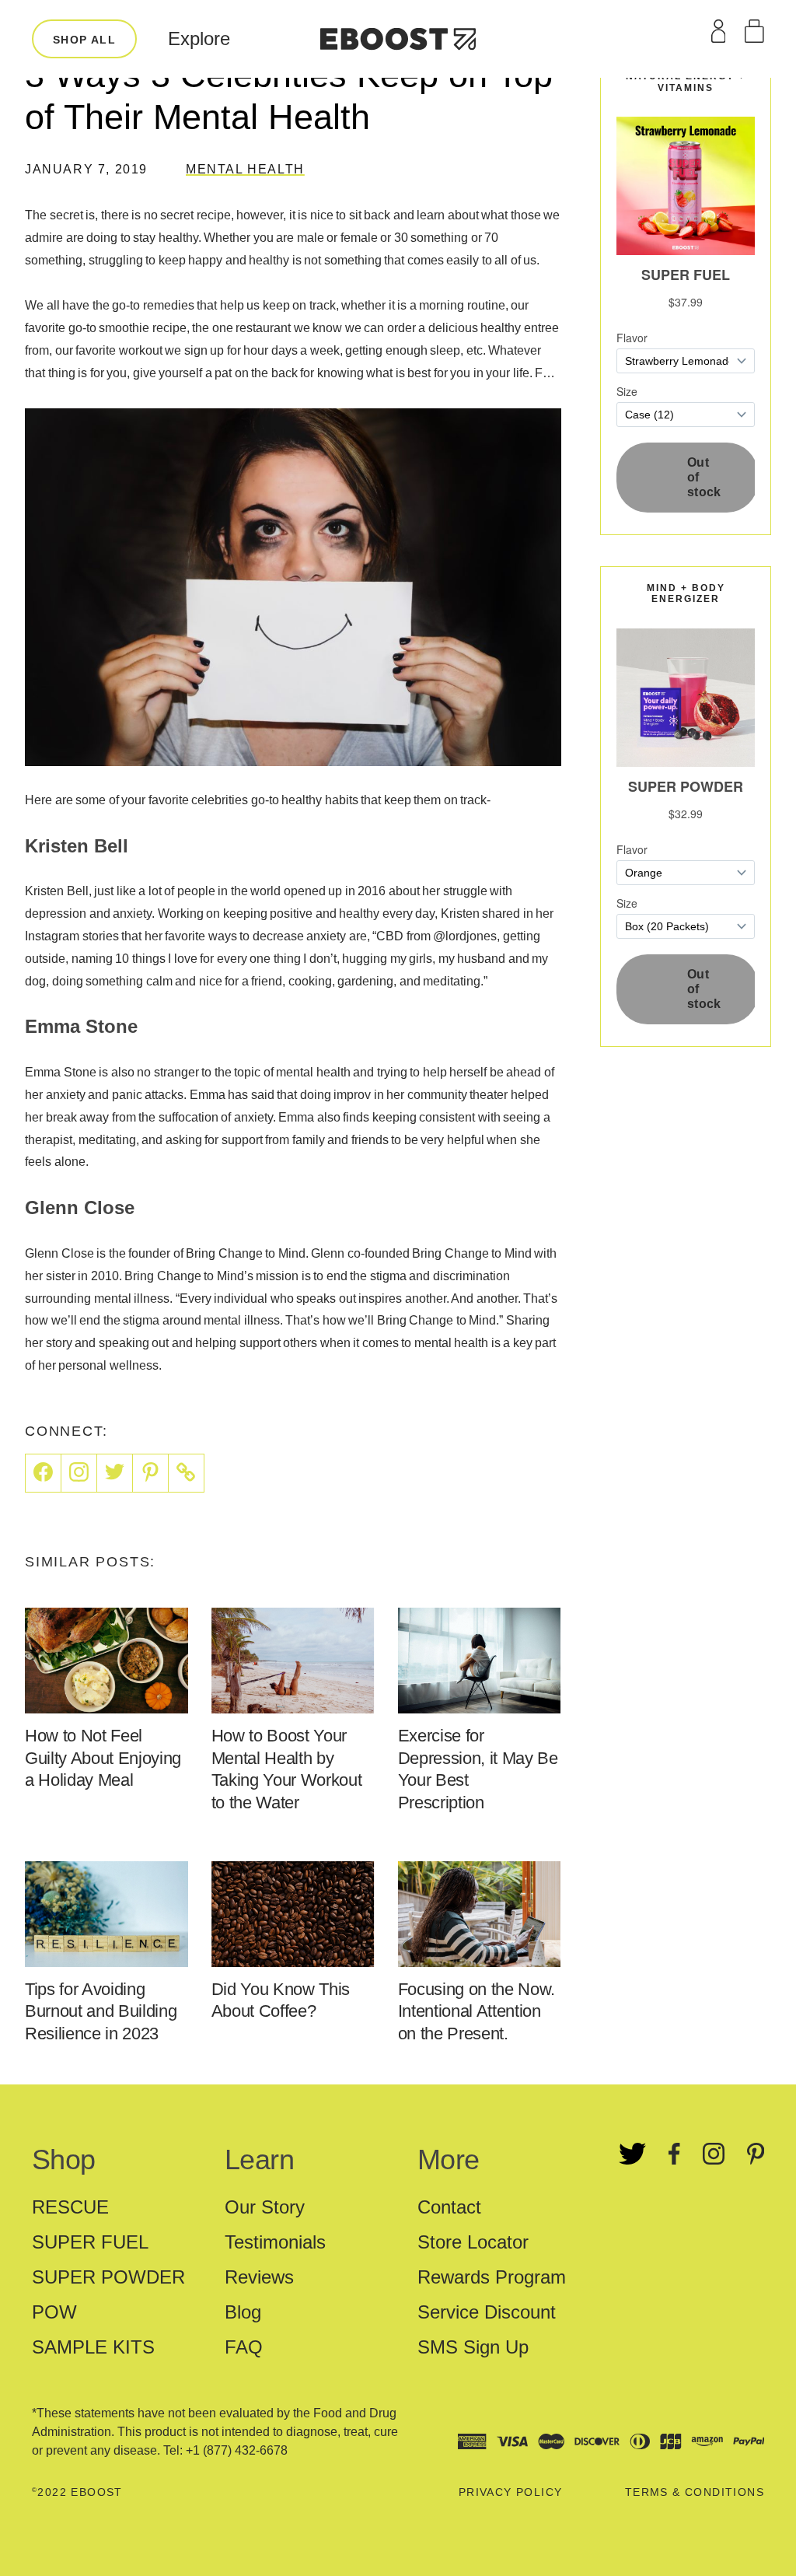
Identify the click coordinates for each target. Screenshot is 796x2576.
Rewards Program (492, 2277)
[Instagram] (79, 1473)
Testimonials (275, 2242)
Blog (243, 2312)
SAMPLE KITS (93, 2347)
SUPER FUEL (90, 2242)
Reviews (259, 2277)
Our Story (265, 2207)
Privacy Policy (511, 2492)
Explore (199, 38)
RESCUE (70, 2207)
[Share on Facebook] (43, 1473)
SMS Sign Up (473, 2347)
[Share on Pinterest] (151, 1473)
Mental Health (245, 169)
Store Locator (473, 2242)
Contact (449, 2207)
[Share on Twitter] (115, 1473)
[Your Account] (719, 31)
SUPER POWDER (108, 2277)
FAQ (244, 2347)
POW (54, 2312)
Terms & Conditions (695, 2492)
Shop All (84, 40)
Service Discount (487, 2312)
